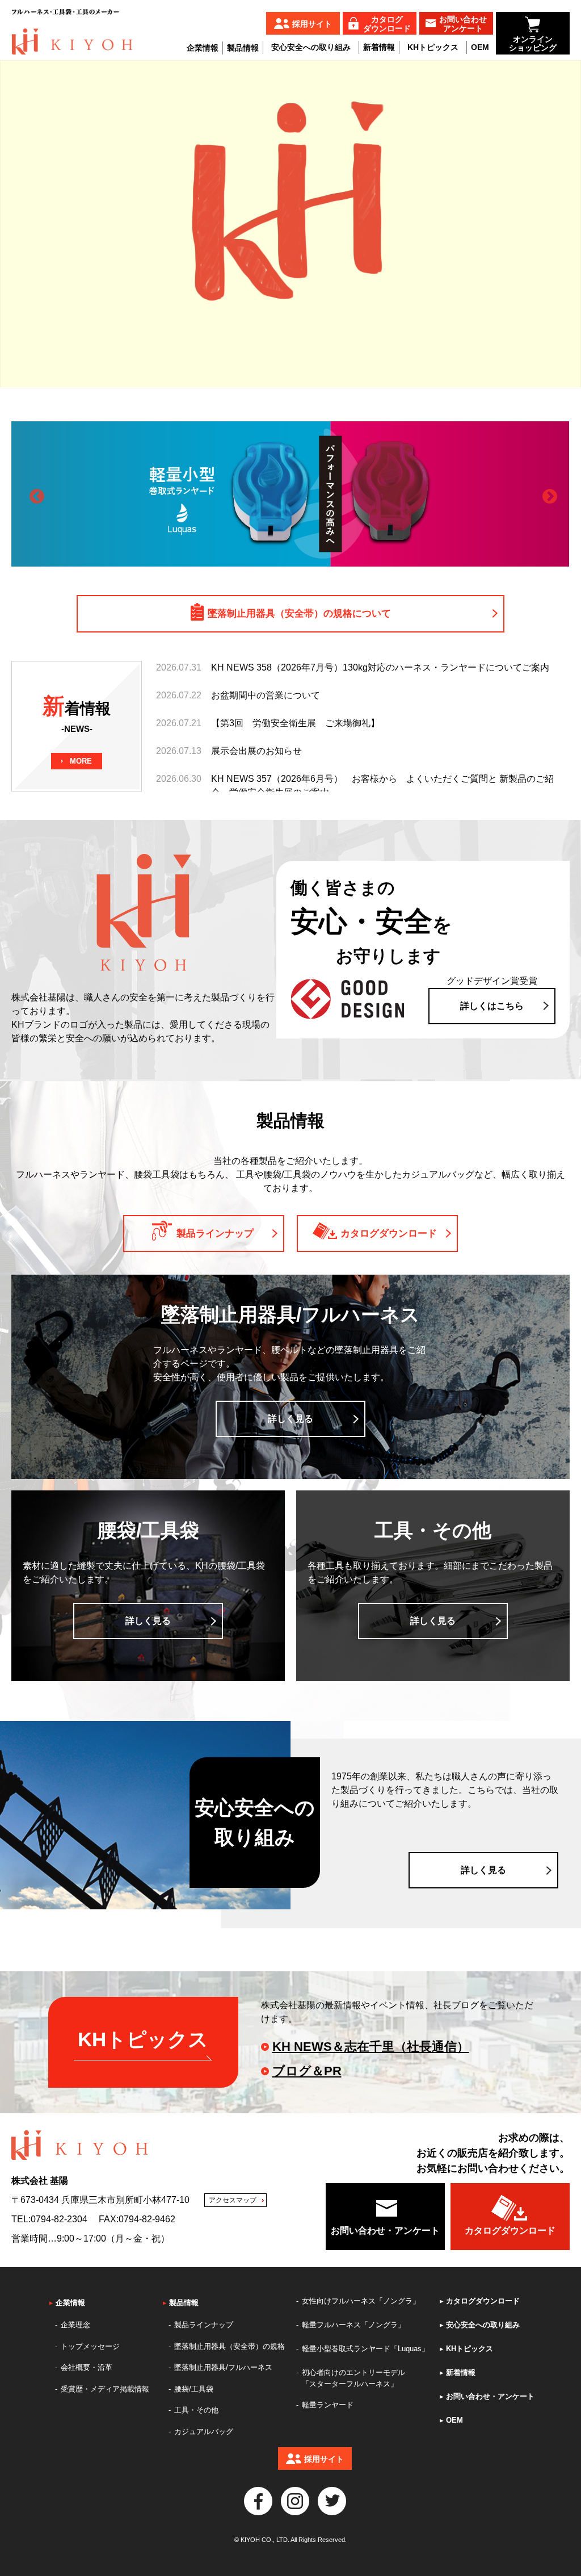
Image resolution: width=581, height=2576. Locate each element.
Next (547, 494)
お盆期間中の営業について (266, 695)
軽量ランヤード (328, 2405)
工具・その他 (196, 2410)
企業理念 (75, 2325)
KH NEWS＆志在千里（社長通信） (371, 2047)
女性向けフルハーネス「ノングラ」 (361, 2301)
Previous (34, 494)
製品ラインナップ (204, 2325)
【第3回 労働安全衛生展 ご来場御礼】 (295, 723)
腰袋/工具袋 (194, 2389)
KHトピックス (433, 47)
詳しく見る (290, 1419)
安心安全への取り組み (311, 47)
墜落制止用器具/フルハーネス (223, 2367)
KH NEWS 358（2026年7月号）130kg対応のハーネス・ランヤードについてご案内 (380, 667)
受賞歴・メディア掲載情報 (105, 2389)
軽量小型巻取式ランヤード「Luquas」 (365, 2349)
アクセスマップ (233, 2200)
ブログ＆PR (307, 2071)
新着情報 (379, 47)
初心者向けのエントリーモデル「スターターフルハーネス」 (353, 2378)
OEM (480, 47)
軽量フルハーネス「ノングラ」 (353, 2325)
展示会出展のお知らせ (256, 751)
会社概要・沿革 (87, 2367)
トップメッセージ (90, 2346)
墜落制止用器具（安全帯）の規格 (230, 2346)
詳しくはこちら (492, 1006)
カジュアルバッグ (204, 2432)
